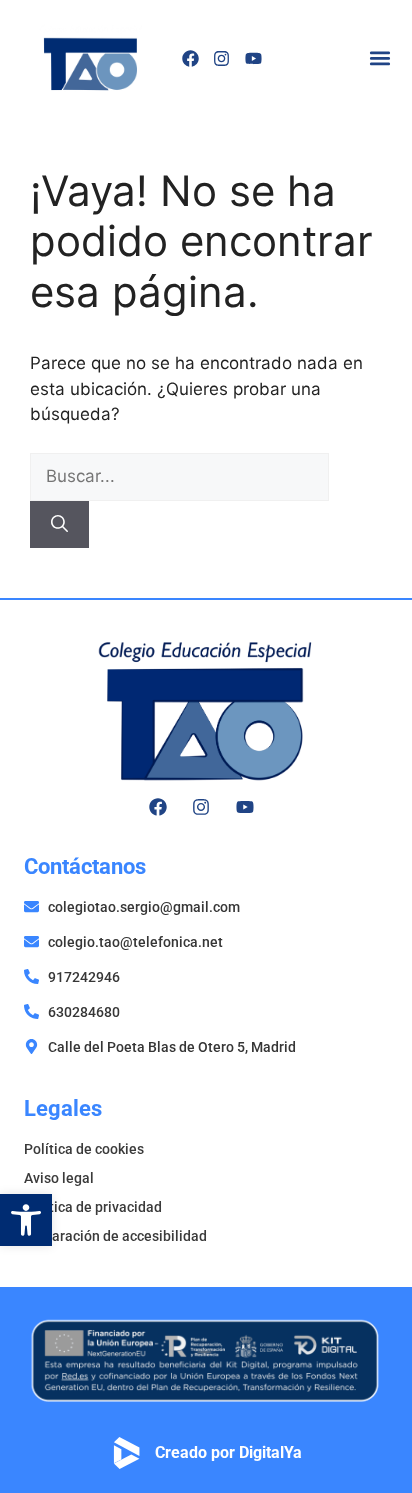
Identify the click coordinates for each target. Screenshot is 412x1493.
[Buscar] (59, 525)
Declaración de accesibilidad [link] (115, 1236)
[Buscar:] (179, 476)
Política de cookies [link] (84, 1149)
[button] (379, 58)
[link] (26, 1220)
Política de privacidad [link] (93, 1207)
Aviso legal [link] (59, 1178)
